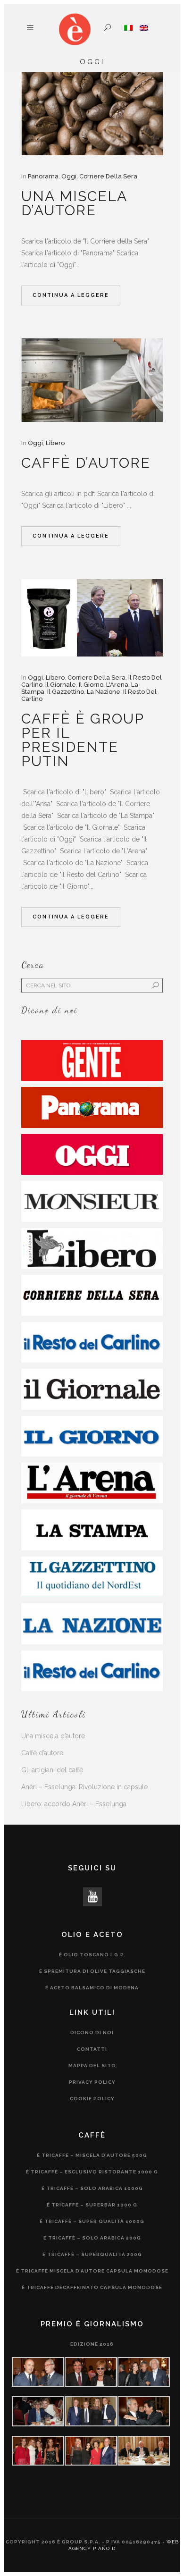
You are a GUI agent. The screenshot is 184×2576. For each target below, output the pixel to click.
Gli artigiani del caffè (52, 1770)
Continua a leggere (71, 295)
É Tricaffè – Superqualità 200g (92, 2254)
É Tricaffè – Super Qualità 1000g (92, 2221)
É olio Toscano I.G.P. (92, 1955)
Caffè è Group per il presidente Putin (83, 740)
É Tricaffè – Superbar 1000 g (92, 2205)
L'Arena (117, 685)
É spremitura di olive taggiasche (92, 1971)
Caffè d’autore (86, 463)
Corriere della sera (108, 176)
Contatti (92, 2049)
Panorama (43, 176)
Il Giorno (91, 685)
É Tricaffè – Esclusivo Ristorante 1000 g (92, 2172)
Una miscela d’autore (74, 203)
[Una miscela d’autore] (92, 114)
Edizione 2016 (92, 2344)
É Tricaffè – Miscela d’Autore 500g (92, 2155)
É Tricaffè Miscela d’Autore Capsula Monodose (92, 2271)
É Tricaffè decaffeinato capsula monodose (92, 2287)
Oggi (69, 176)
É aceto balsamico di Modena (92, 1988)
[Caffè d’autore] (92, 380)
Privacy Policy (92, 2082)
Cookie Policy (92, 2099)
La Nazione (104, 692)
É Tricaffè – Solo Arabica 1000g (92, 2188)
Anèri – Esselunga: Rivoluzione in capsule (84, 1787)
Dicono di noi (92, 2033)
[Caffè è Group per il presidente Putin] (92, 618)
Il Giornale (61, 685)
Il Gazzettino (66, 692)
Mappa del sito (92, 2066)
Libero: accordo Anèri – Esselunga (74, 1804)
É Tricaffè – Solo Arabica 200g (92, 2238)
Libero (55, 443)
